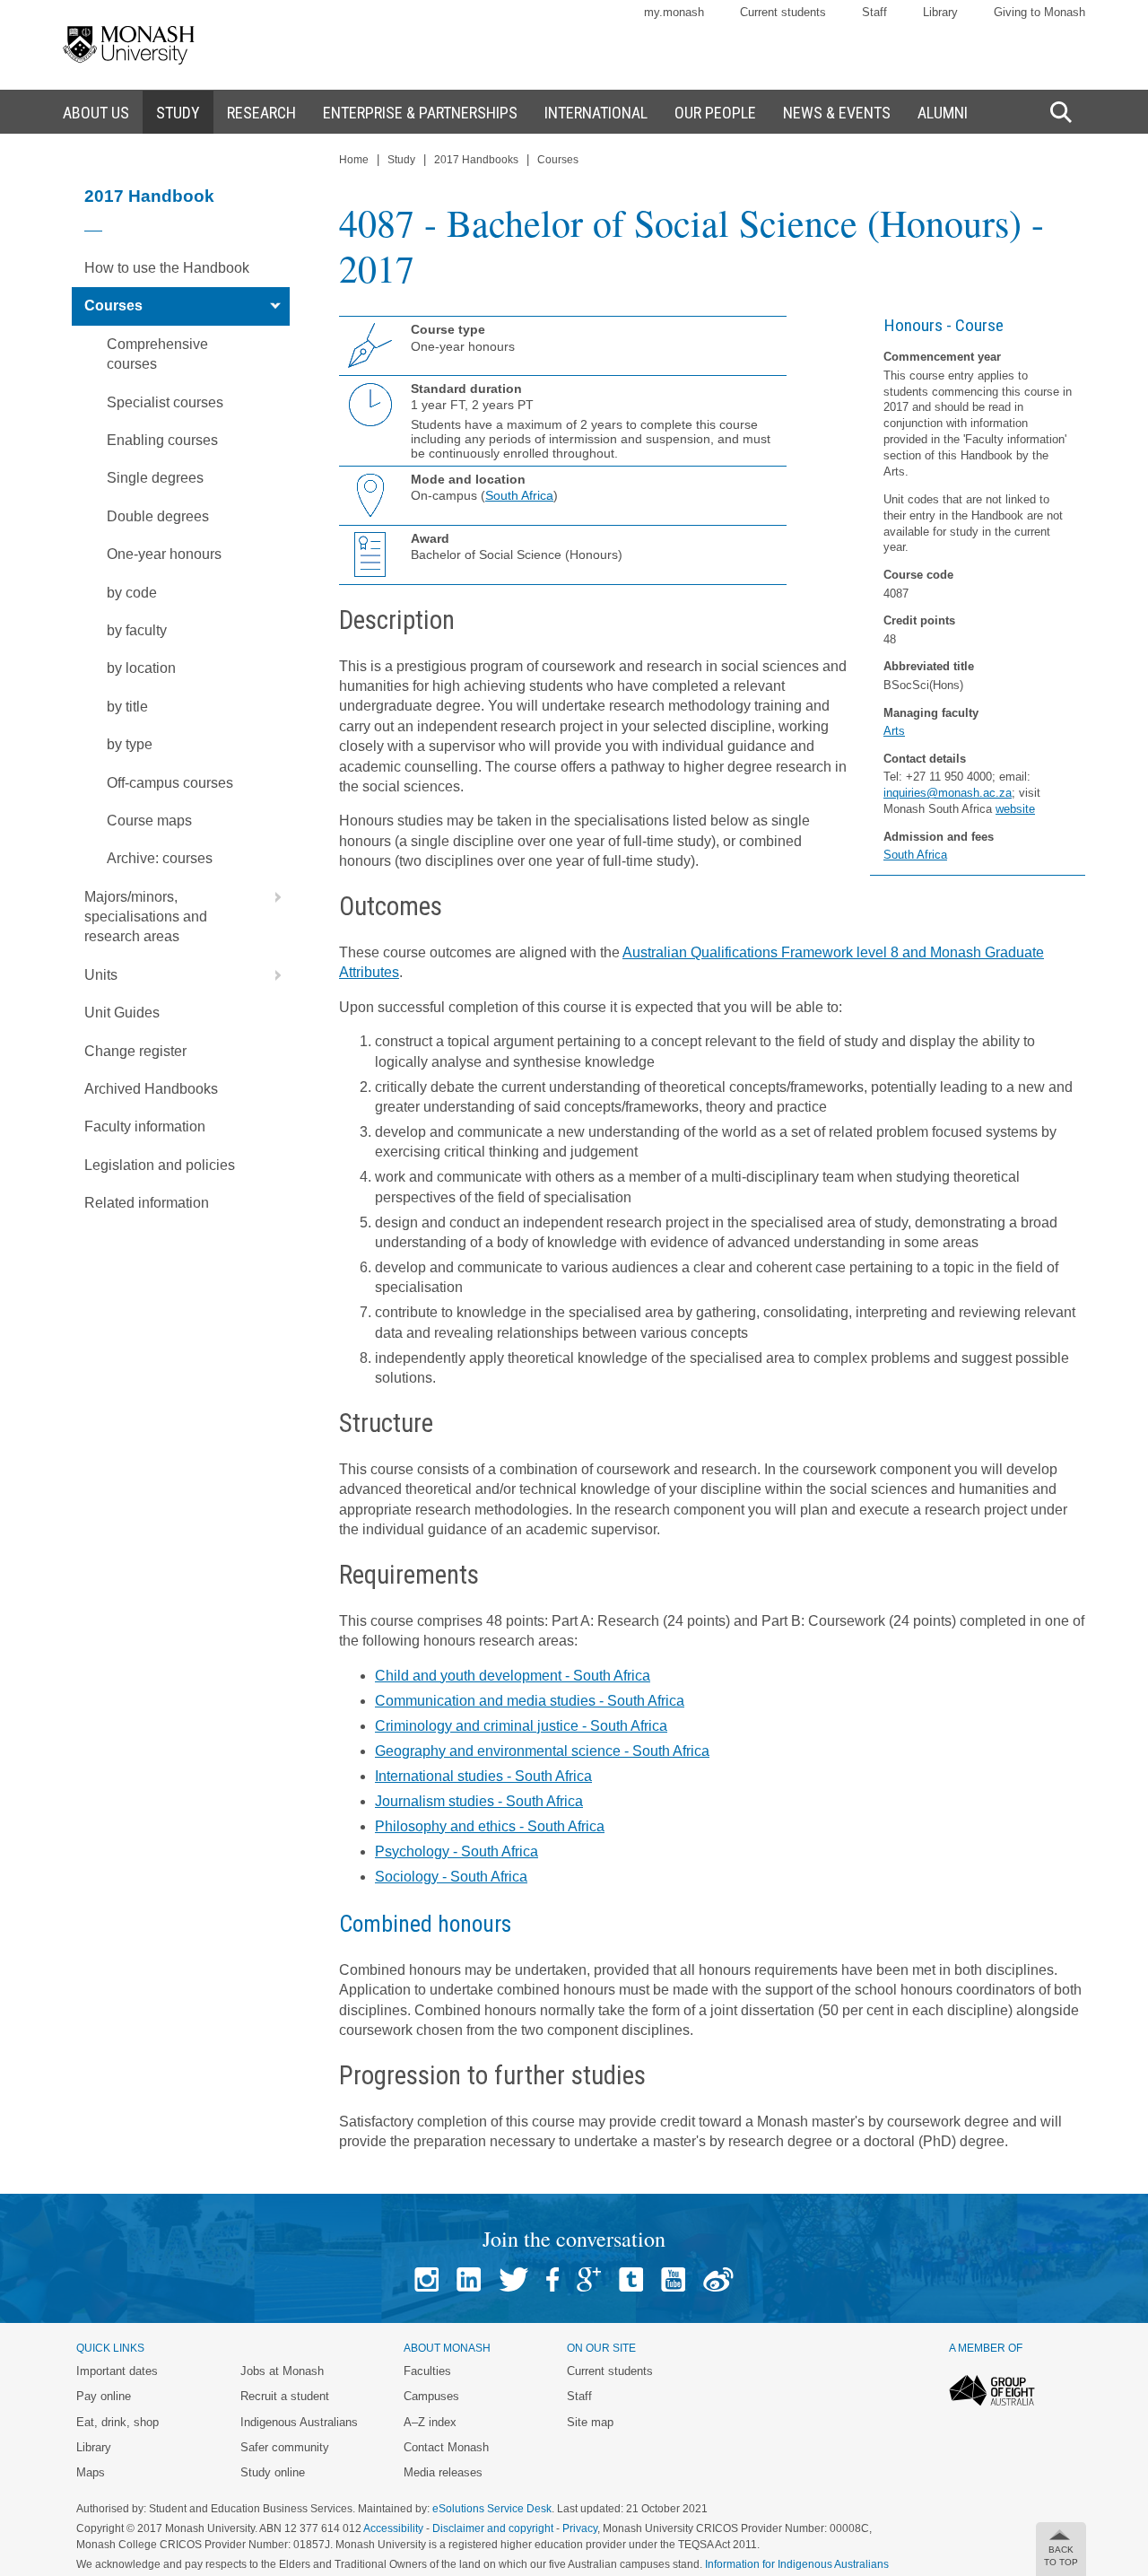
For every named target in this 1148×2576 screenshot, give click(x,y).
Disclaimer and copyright (493, 2528)
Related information (147, 1203)
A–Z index (430, 2422)
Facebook (552, 2279)
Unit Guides (122, 1013)
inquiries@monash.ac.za (948, 793)
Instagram (426, 2279)
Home (354, 160)
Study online (273, 2472)
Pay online (104, 2396)
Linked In (469, 2279)
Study (401, 160)
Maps (91, 2472)
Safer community (285, 2447)
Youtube (673, 2279)
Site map (590, 2422)
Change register (135, 1051)
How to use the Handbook (167, 268)
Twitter (513, 2279)
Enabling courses (162, 440)
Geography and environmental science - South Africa (542, 1751)
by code (132, 593)
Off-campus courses (170, 783)
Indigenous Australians (299, 2422)
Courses (113, 306)
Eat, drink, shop (117, 2422)
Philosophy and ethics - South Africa (490, 1826)
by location (141, 668)
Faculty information (145, 1126)
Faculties (427, 2371)
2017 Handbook (149, 196)
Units (101, 975)
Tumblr (631, 2279)
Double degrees (158, 516)
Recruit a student (285, 2396)
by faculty (137, 630)
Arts (894, 731)
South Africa (915, 855)
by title (127, 707)
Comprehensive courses (157, 354)
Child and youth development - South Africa (513, 1676)
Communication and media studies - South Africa (530, 1701)
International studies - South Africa (483, 1776)
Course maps (149, 821)
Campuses (431, 2396)
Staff (874, 12)
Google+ (589, 2279)
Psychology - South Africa (457, 1851)
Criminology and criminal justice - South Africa (521, 1726)
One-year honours (164, 554)
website (1015, 809)
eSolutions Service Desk (492, 2509)
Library (940, 12)
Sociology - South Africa (451, 1877)
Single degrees (155, 478)
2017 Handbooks (476, 160)
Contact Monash (446, 2447)
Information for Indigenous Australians (797, 2564)
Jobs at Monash (282, 2371)
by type (130, 744)
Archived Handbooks (151, 1089)
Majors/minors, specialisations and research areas (146, 917)
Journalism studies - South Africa (479, 1801)
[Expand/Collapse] (271, 306)
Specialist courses (165, 402)
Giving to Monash (1039, 12)
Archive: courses (160, 858)
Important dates (117, 2371)
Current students (783, 12)
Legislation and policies (160, 1165)
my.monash (674, 12)
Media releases (443, 2472)
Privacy (580, 2528)
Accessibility (393, 2528)
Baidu (718, 2279)
